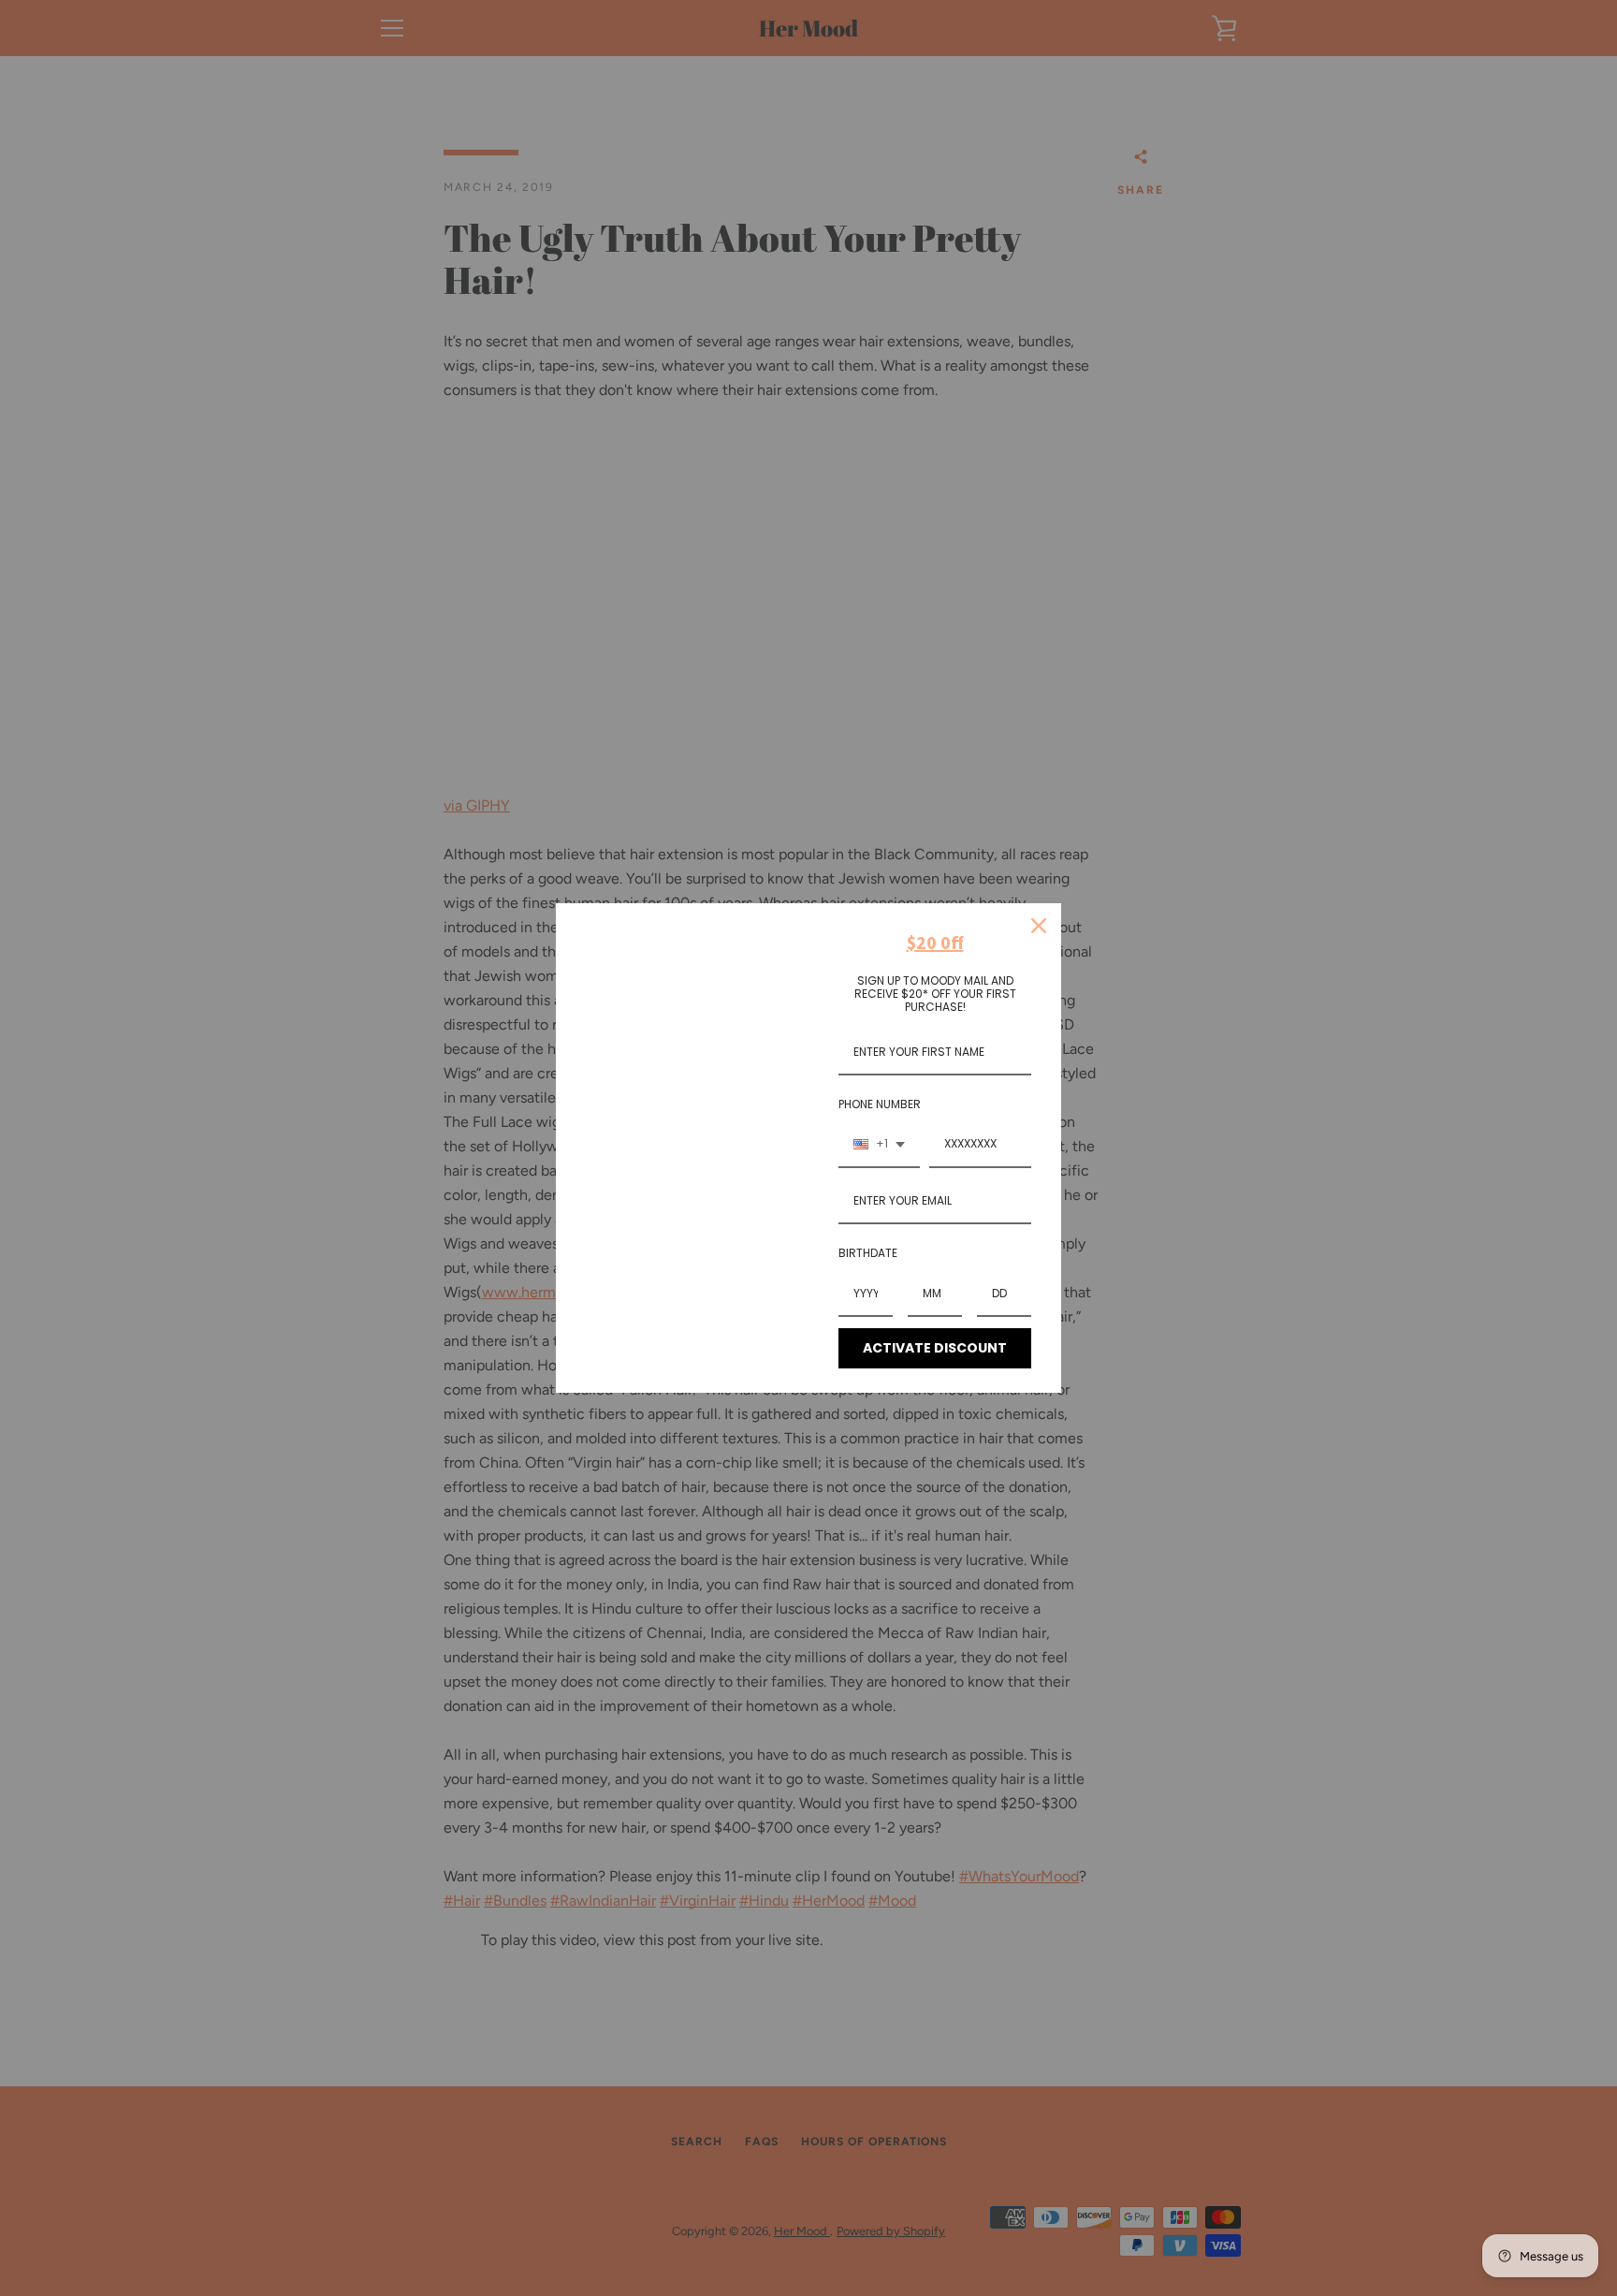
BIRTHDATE (868, 1253)
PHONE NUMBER (880, 1104)
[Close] (1039, 926)
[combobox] (879, 1145)
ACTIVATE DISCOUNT (935, 1348)
